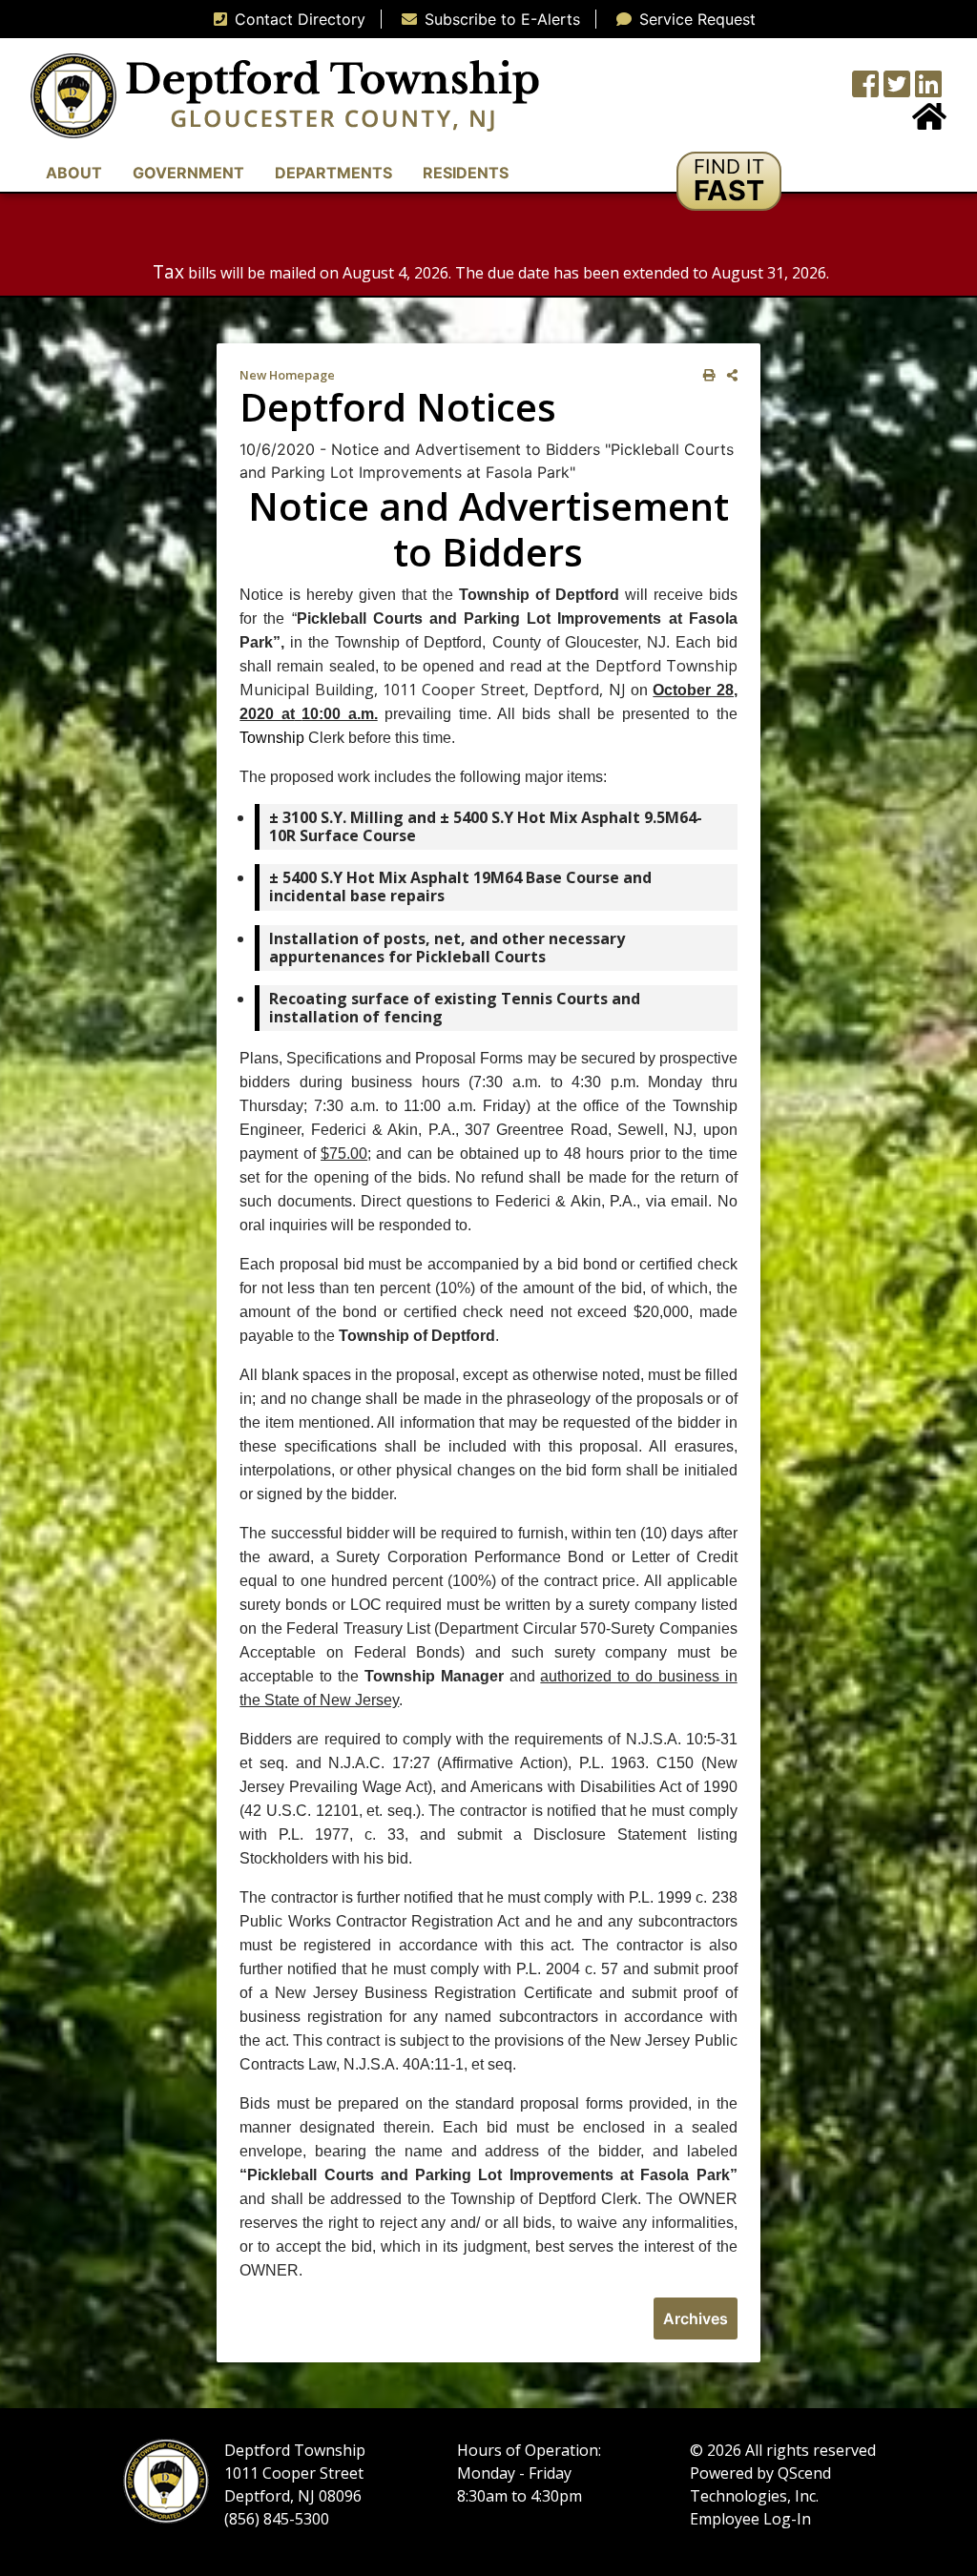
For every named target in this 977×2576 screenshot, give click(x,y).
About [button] (74, 173)
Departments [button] (333, 173)
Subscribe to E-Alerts (502, 19)
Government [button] (188, 173)
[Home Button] (929, 122)
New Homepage (287, 375)
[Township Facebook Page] (865, 90)
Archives (696, 2318)
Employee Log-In (750, 2519)
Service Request (697, 19)
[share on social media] (728, 375)
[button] (729, 181)
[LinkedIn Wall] (928, 90)
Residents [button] (466, 173)
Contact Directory (300, 19)
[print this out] (706, 375)
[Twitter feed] (897, 90)
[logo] (285, 94)
